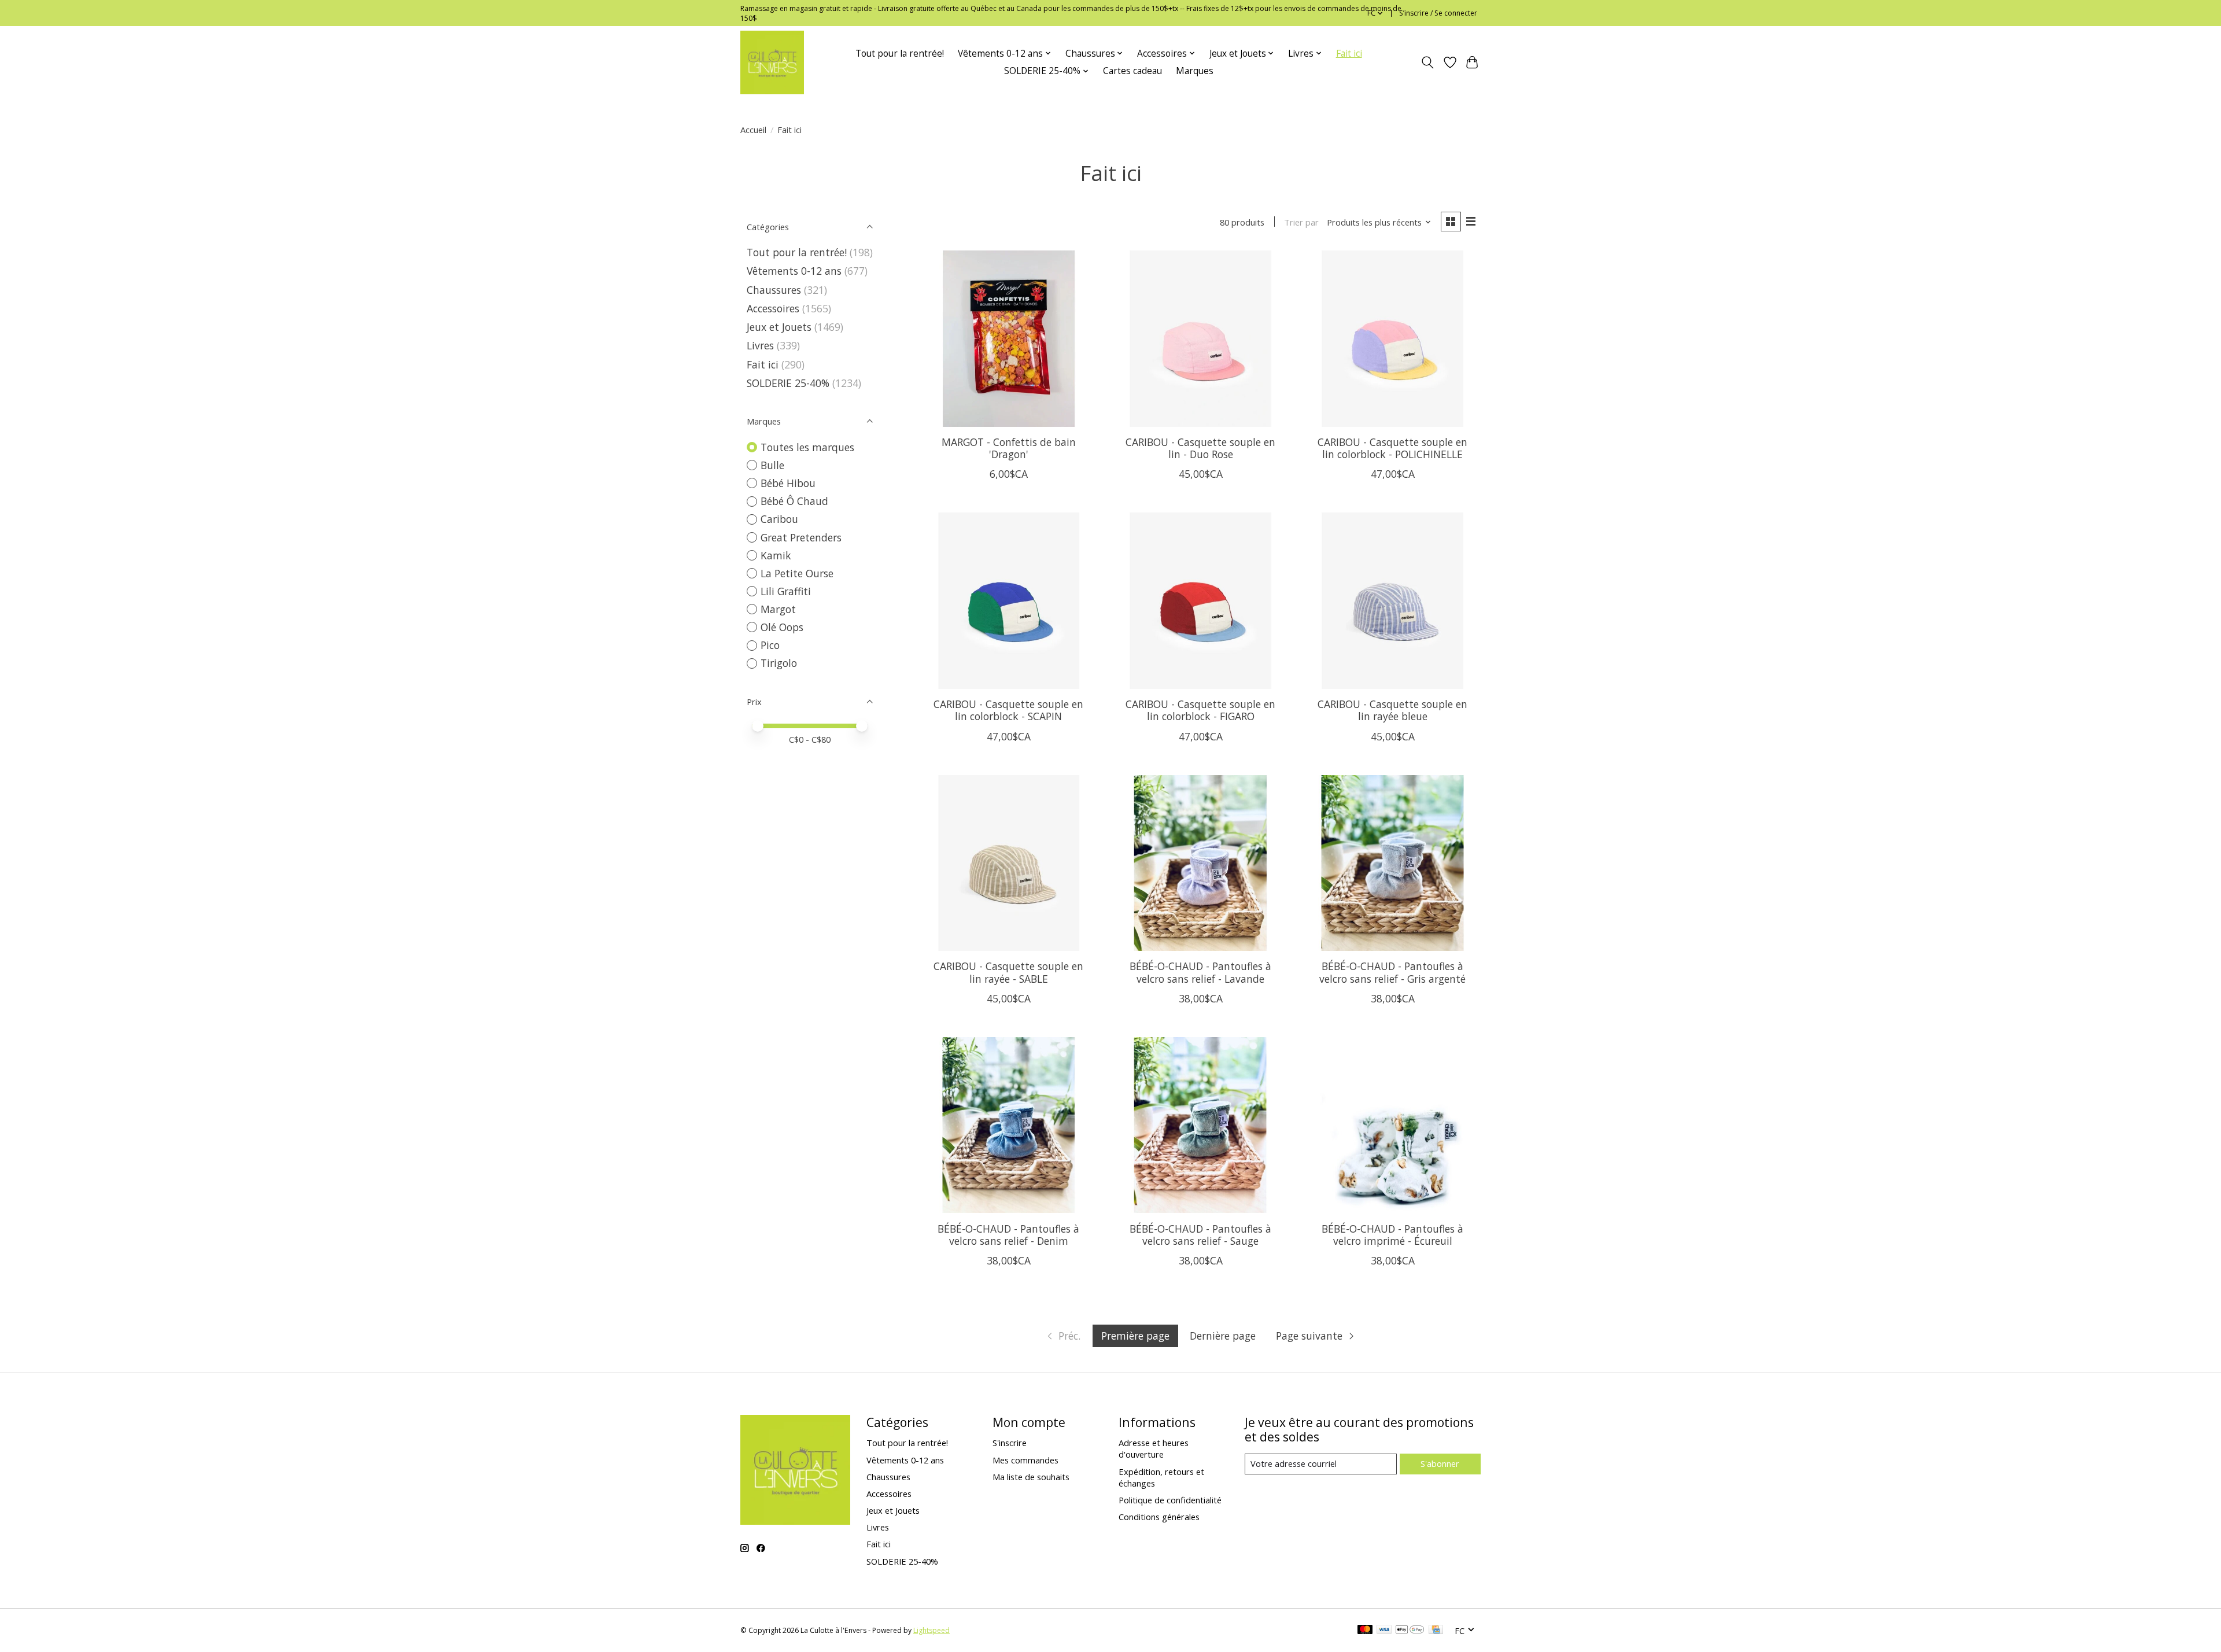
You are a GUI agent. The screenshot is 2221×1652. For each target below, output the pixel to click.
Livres (760, 345)
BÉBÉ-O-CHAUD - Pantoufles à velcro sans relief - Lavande (1200, 972)
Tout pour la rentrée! (900, 54)
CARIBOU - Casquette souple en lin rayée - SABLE (1008, 972)
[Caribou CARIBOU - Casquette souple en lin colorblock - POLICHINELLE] (1392, 338)
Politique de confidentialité (1170, 1500)
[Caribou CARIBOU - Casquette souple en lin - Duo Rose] (1200, 338)
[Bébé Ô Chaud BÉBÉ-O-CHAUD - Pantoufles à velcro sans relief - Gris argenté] (1392, 863)
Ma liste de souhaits (1031, 1477)
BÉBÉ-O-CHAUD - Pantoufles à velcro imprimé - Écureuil (1392, 1235)
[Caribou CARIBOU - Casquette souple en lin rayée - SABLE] (1009, 863)
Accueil (753, 130)
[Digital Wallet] (1410, 1631)
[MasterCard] (1365, 1631)
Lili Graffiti (786, 591)
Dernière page (1223, 1336)
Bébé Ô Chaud (794, 501)
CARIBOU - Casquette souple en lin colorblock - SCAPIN (1008, 710)
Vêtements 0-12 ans (794, 271)
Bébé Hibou (788, 483)
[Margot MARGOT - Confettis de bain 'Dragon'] (1009, 338)
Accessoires (773, 308)
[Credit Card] (1436, 1631)
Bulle (772, 465)
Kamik (776, 555)
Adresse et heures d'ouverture (1154, 1448)
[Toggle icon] (1428, 62)
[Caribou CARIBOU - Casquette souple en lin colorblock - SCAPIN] (1009, 600)
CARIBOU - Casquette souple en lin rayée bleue (1392, 710)
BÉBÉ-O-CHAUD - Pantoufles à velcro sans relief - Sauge (1200, 1235)
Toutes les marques (807, 447)
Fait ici (1349, 54)
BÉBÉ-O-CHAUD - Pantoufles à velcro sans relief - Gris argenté (1392, 972)
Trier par (1301, 222)
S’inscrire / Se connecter (1438, 13)
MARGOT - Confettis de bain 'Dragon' (1009, 448)
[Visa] (1384, 1631)
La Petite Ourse (797, 573)
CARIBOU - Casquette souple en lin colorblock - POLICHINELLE (1392, 448)
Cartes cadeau (1132, 71)
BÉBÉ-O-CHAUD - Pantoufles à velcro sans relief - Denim (1008, 1235)
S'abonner (1440, 1463)
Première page (1135, 1336)
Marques (1195, 71)
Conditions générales (1159, 1517)
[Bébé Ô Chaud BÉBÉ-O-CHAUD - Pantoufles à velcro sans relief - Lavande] (1200, 863)
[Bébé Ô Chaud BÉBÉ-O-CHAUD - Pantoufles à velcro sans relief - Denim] (1009, 1125)
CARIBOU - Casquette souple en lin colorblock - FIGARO (1200, 710)
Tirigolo (779, 663)
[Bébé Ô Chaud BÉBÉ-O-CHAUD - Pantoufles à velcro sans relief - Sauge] (1200, 1125)
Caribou (779, 519)
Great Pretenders (801, 537)
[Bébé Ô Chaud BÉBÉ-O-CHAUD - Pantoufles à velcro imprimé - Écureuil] (1392, 1125)
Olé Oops (782, 627)
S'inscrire (1010, 1443)
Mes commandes (1025, 1460)
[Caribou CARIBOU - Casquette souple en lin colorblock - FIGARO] (1200, 600)
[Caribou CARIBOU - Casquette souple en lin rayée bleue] (1392, 600)
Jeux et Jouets (779, 327)
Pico (770, 645)
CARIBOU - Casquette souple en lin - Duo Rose (1200, 448)
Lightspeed (931, 1630)
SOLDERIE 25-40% (788, 383)
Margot (778, 609)
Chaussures (774, 290)
